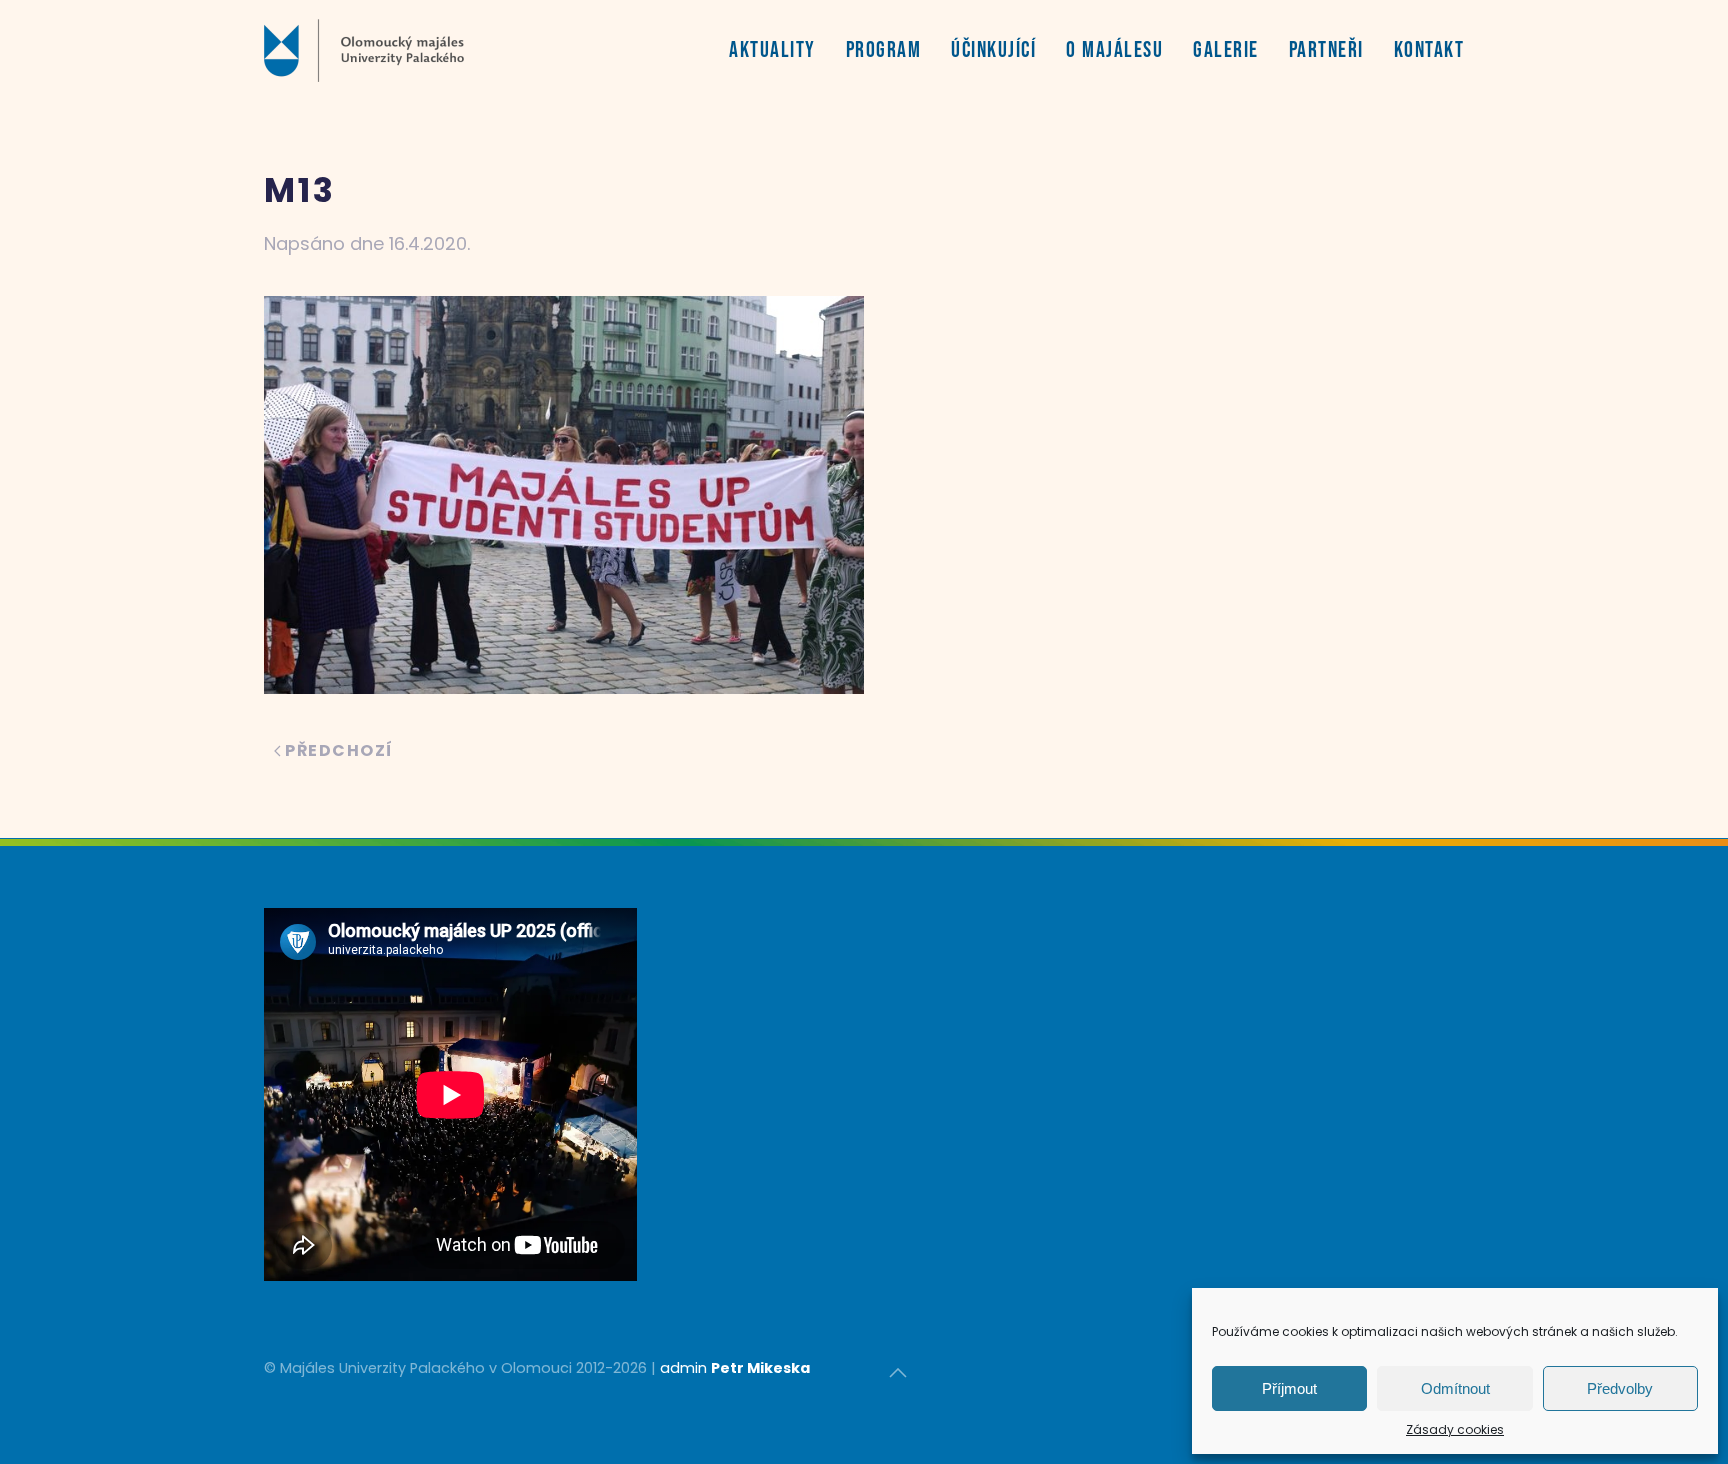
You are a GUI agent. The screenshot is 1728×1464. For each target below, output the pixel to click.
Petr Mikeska (760, 1368)
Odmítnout (1455, 1388)
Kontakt (1429, 50)
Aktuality (772, 50)
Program (884, 50)
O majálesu (1114, 50)
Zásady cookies (1455, 1429)
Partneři (1326, 50)
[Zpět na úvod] (364, 50)
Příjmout (1289, 1388)
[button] (898, 1373)
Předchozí (339, 750)
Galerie (1226, 50)
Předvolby (1620, 1388)
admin (683, 1368)
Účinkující (993, 50)
